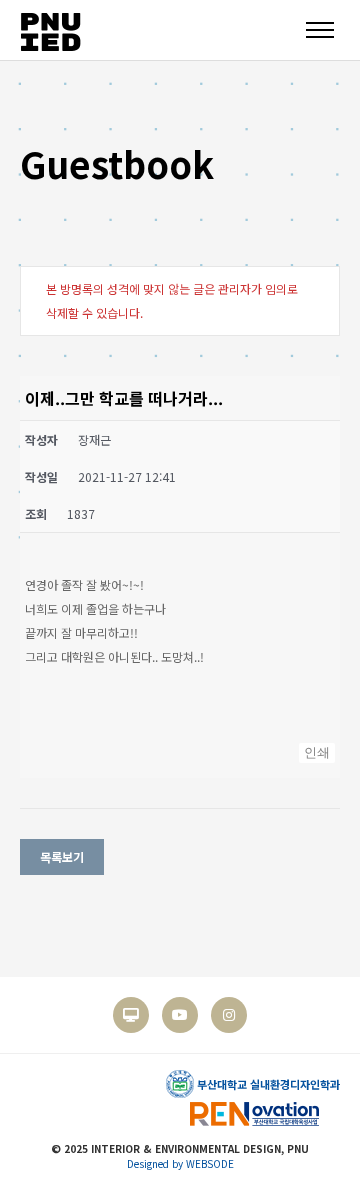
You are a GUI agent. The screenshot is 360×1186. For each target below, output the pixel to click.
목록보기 (62, 856)
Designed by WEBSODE (180, 1163)
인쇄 (317, 752)
